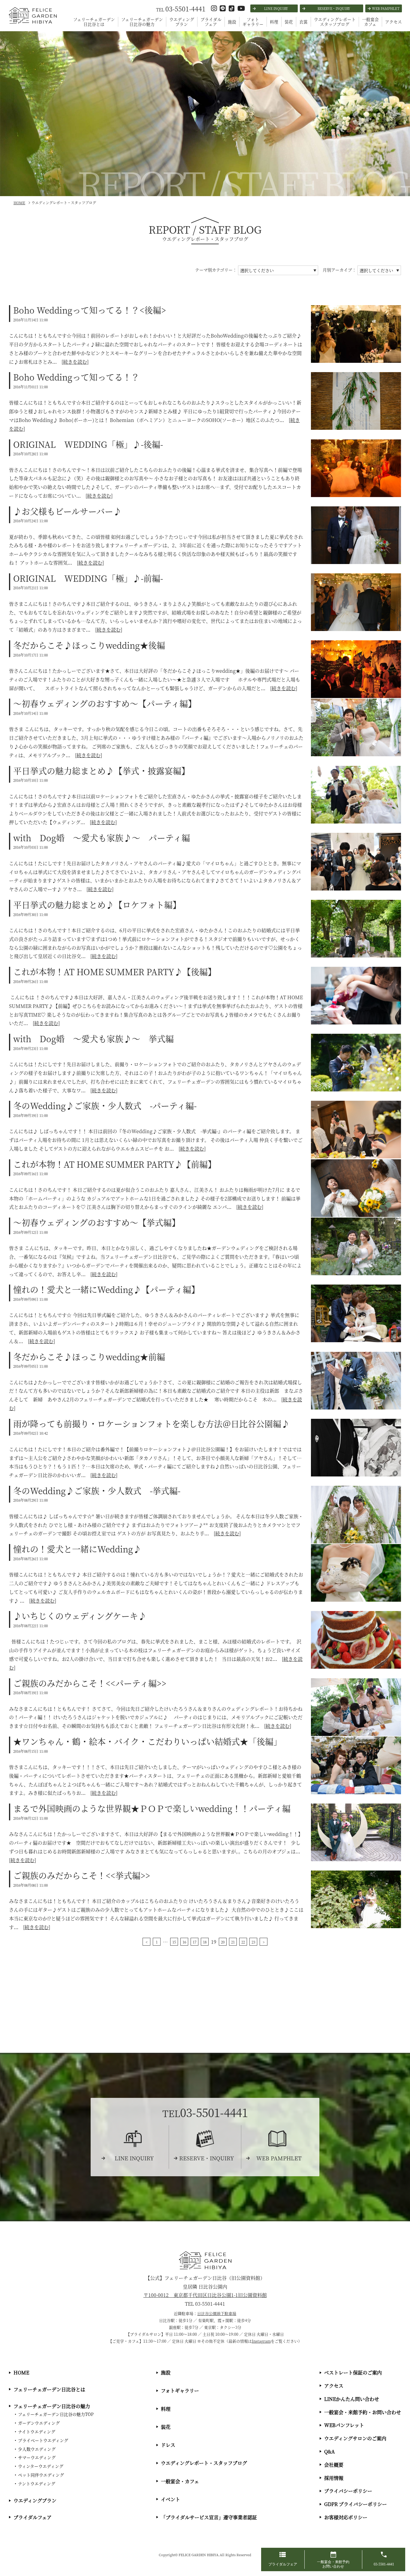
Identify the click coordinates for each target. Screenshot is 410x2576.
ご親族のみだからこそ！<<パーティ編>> (90, 1683)
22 (243, 1942)
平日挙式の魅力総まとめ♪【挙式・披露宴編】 (101, 771)
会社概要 (334, 2465)
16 (184, 1942)
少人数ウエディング (37, 2449)
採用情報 (334, 2478)
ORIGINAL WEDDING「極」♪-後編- (88, 444)
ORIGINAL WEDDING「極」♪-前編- (88, 578)
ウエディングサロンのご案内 (355, 2438)
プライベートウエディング (43, 2440)
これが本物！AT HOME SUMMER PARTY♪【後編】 (115, 972)
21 (233, 1942)
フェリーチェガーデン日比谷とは (94, 22)
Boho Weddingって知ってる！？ (76, 377)
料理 (274, 22)
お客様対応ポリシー (346, 2517)
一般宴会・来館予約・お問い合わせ (363, 2412)
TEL (181, 9)
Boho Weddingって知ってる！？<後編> (90, 310)
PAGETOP (404, 2537)
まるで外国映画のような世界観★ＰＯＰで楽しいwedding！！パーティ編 (152, 1808)
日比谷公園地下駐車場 (217, 2313)
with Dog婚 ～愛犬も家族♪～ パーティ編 (102, 838)
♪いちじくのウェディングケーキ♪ (80, 1616)
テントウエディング (37, 2483)
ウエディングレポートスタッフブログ (335, 22)
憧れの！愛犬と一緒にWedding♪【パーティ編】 (106, 1289)
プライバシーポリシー (348, 2491)
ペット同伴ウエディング (41, 2475)
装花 (289, 22)
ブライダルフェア (211, 22)
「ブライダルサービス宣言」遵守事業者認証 (209, 2517)
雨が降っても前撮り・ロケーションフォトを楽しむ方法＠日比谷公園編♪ (151, 1424)
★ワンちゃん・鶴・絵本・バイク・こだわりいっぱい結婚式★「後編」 (148, 1741)
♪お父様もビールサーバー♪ (67, 511)
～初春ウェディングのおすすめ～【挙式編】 (97, 1222)
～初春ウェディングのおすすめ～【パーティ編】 (105, 703)
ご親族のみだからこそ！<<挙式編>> (82, 1875)
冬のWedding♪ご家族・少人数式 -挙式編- (97, 1491)
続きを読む (75, 362)
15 (174, 1942)
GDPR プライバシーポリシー (356, 2504)
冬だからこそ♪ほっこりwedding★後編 (89, 645)
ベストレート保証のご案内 (353, 2373)
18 (205, 1942)
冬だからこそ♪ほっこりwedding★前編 (89, 1357)
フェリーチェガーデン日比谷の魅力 (142, 22)
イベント (170, 2499)
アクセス (393, 22)
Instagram (261, 2341)
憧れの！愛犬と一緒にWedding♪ (77, 1549)
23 (253, 1942)
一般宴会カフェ (370, 22)
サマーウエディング (37, 2457)
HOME (21, 2373)
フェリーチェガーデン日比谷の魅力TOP (56, 2414)
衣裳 (303, 22)
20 (223, 1942)
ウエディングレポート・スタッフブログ (204, 2463)
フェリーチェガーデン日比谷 (205, 2260)
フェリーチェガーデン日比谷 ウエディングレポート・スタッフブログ (32, 23)
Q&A (330, 2452)
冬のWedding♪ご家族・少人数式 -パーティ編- (105, 1106)
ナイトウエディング (37, 2432)
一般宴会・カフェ (180, 2481)
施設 (232, 22)
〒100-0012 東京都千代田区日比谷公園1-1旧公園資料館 (205, 2295)
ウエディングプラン (182, 22)
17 (194, 1942)
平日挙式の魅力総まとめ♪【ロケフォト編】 (97, 905)
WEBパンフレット (344, 2425)
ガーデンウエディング (39, 2423)
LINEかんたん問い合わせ (352, 2399)
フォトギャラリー (253, 22)
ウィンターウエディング (41, 2466)
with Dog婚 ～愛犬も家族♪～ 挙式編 (93, 1039)
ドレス (168, 2445)
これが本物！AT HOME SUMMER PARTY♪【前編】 (115, 1164)
